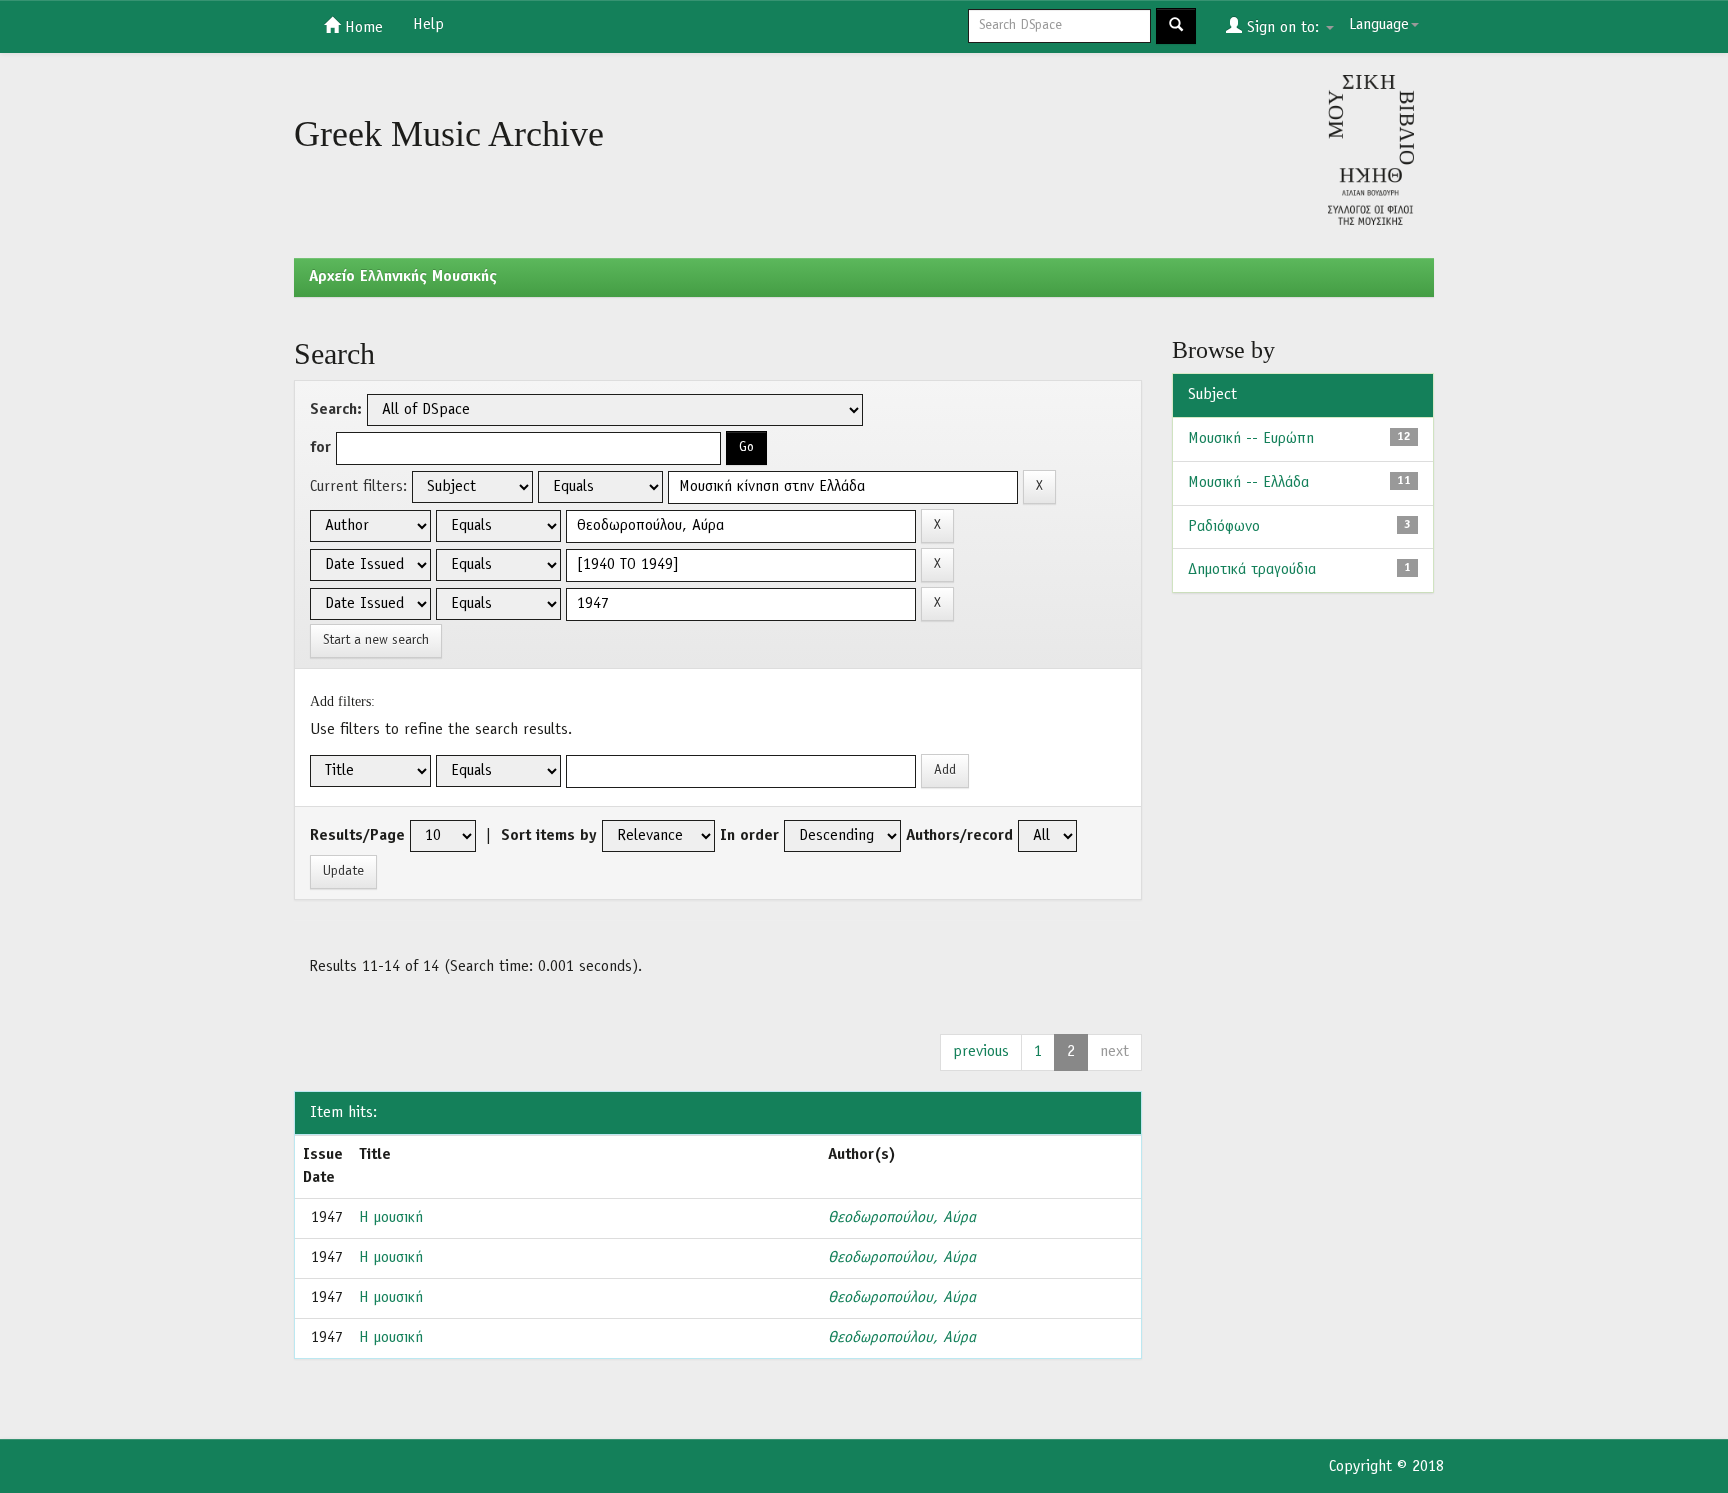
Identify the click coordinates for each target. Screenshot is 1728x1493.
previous (981, 1052)
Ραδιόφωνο (1224, 527)
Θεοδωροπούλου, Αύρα (902, 1218)
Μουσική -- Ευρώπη (1251, 439)
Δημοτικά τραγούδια (1252, 570)
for (320, 448)
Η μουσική (391, 1218)
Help (428, 25)
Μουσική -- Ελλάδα (1248, 483)
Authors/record (959, 836)
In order (749, 836)
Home (361, 28)
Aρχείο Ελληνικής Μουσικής (403, 277)
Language (1379, 25)
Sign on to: (1283, 28)
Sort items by (549, 836)
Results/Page (357, 836)
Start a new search (376, 640)
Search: (336, 410)
